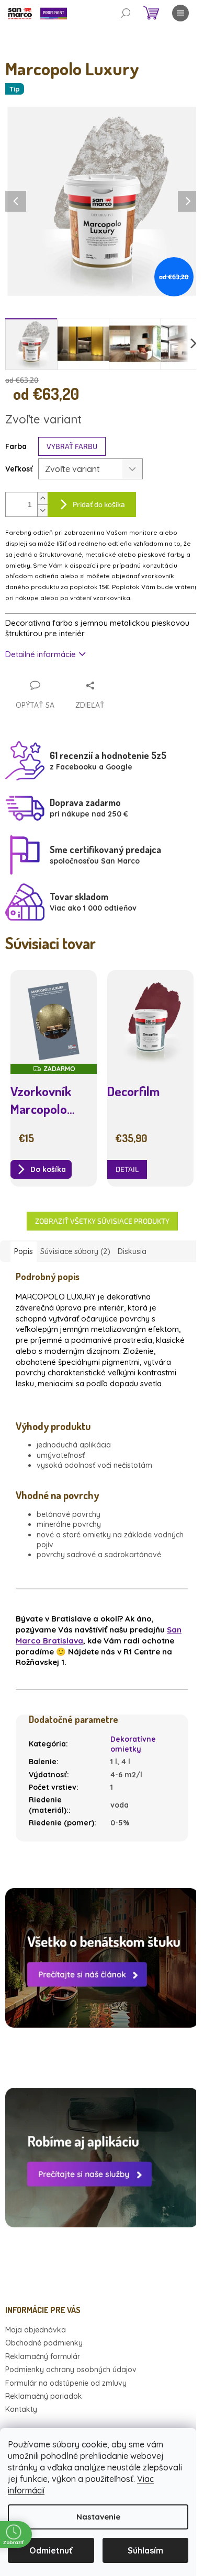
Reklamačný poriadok (44, 2396)
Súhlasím (145, 2550)
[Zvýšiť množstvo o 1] (42, 498)
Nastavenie (98, 2517)
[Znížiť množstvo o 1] (42, 510)
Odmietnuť (51, 2550)
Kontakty (21, 2409)
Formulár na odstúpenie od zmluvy (66, 2383)
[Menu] (180, 13)
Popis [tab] (24, 1251)
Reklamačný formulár (43, 2356)
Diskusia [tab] (132, 1251)
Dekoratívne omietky (133, 1744)
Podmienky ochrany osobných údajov (71, 2370)
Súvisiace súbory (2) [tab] (75, 1251)
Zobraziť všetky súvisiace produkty (102, 1221)
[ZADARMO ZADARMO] (54, 1021)
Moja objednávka (36, 2330)
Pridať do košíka (99, 504)
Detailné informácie (41, 654)
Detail (127, 1169)
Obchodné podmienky (44, 2343)
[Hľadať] (126, 13)
